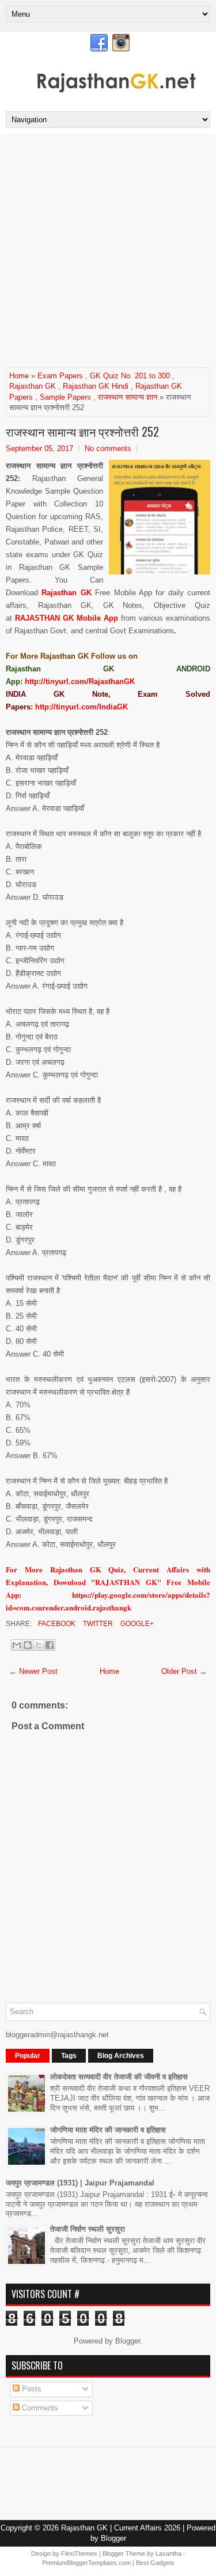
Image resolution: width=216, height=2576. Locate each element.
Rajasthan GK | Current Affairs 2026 (121, 2528)
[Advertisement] (108, 254)
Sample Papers (65, 397)
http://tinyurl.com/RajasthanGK (80, 681)
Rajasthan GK (33, 386)
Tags (69, 2056)
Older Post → (184, 1671)
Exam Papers (60, 376)
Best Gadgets (155, 2563)
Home (19, 376)
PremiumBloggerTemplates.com (86, 2563)
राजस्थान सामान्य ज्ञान (128, 397)
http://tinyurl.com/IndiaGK (82, 707)
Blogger (128, 2341)
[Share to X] (39, 1645)
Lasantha (168, 2554)
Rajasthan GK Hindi (96, 386)
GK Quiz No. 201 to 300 (130, 376)
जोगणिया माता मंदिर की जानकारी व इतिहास (108, 2130)
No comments (108, 448)
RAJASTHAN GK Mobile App (67, 618)
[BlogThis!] (28, 1645)
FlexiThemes (79, 2554)
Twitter (97, 1624)
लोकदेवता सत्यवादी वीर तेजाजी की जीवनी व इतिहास (119, 2077)
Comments (39, 2408)
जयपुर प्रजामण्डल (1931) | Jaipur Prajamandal (80, 2183)
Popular (28, 2056)
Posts (31, 2389)
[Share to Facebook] (50, 1645)
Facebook (56, 1624)
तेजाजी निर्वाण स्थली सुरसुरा (88, 2229)
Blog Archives (121, 2056)
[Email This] (17, 1645)
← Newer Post (33, 1671)
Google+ (136, 1624)
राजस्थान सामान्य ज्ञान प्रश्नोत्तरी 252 (82, 431)
